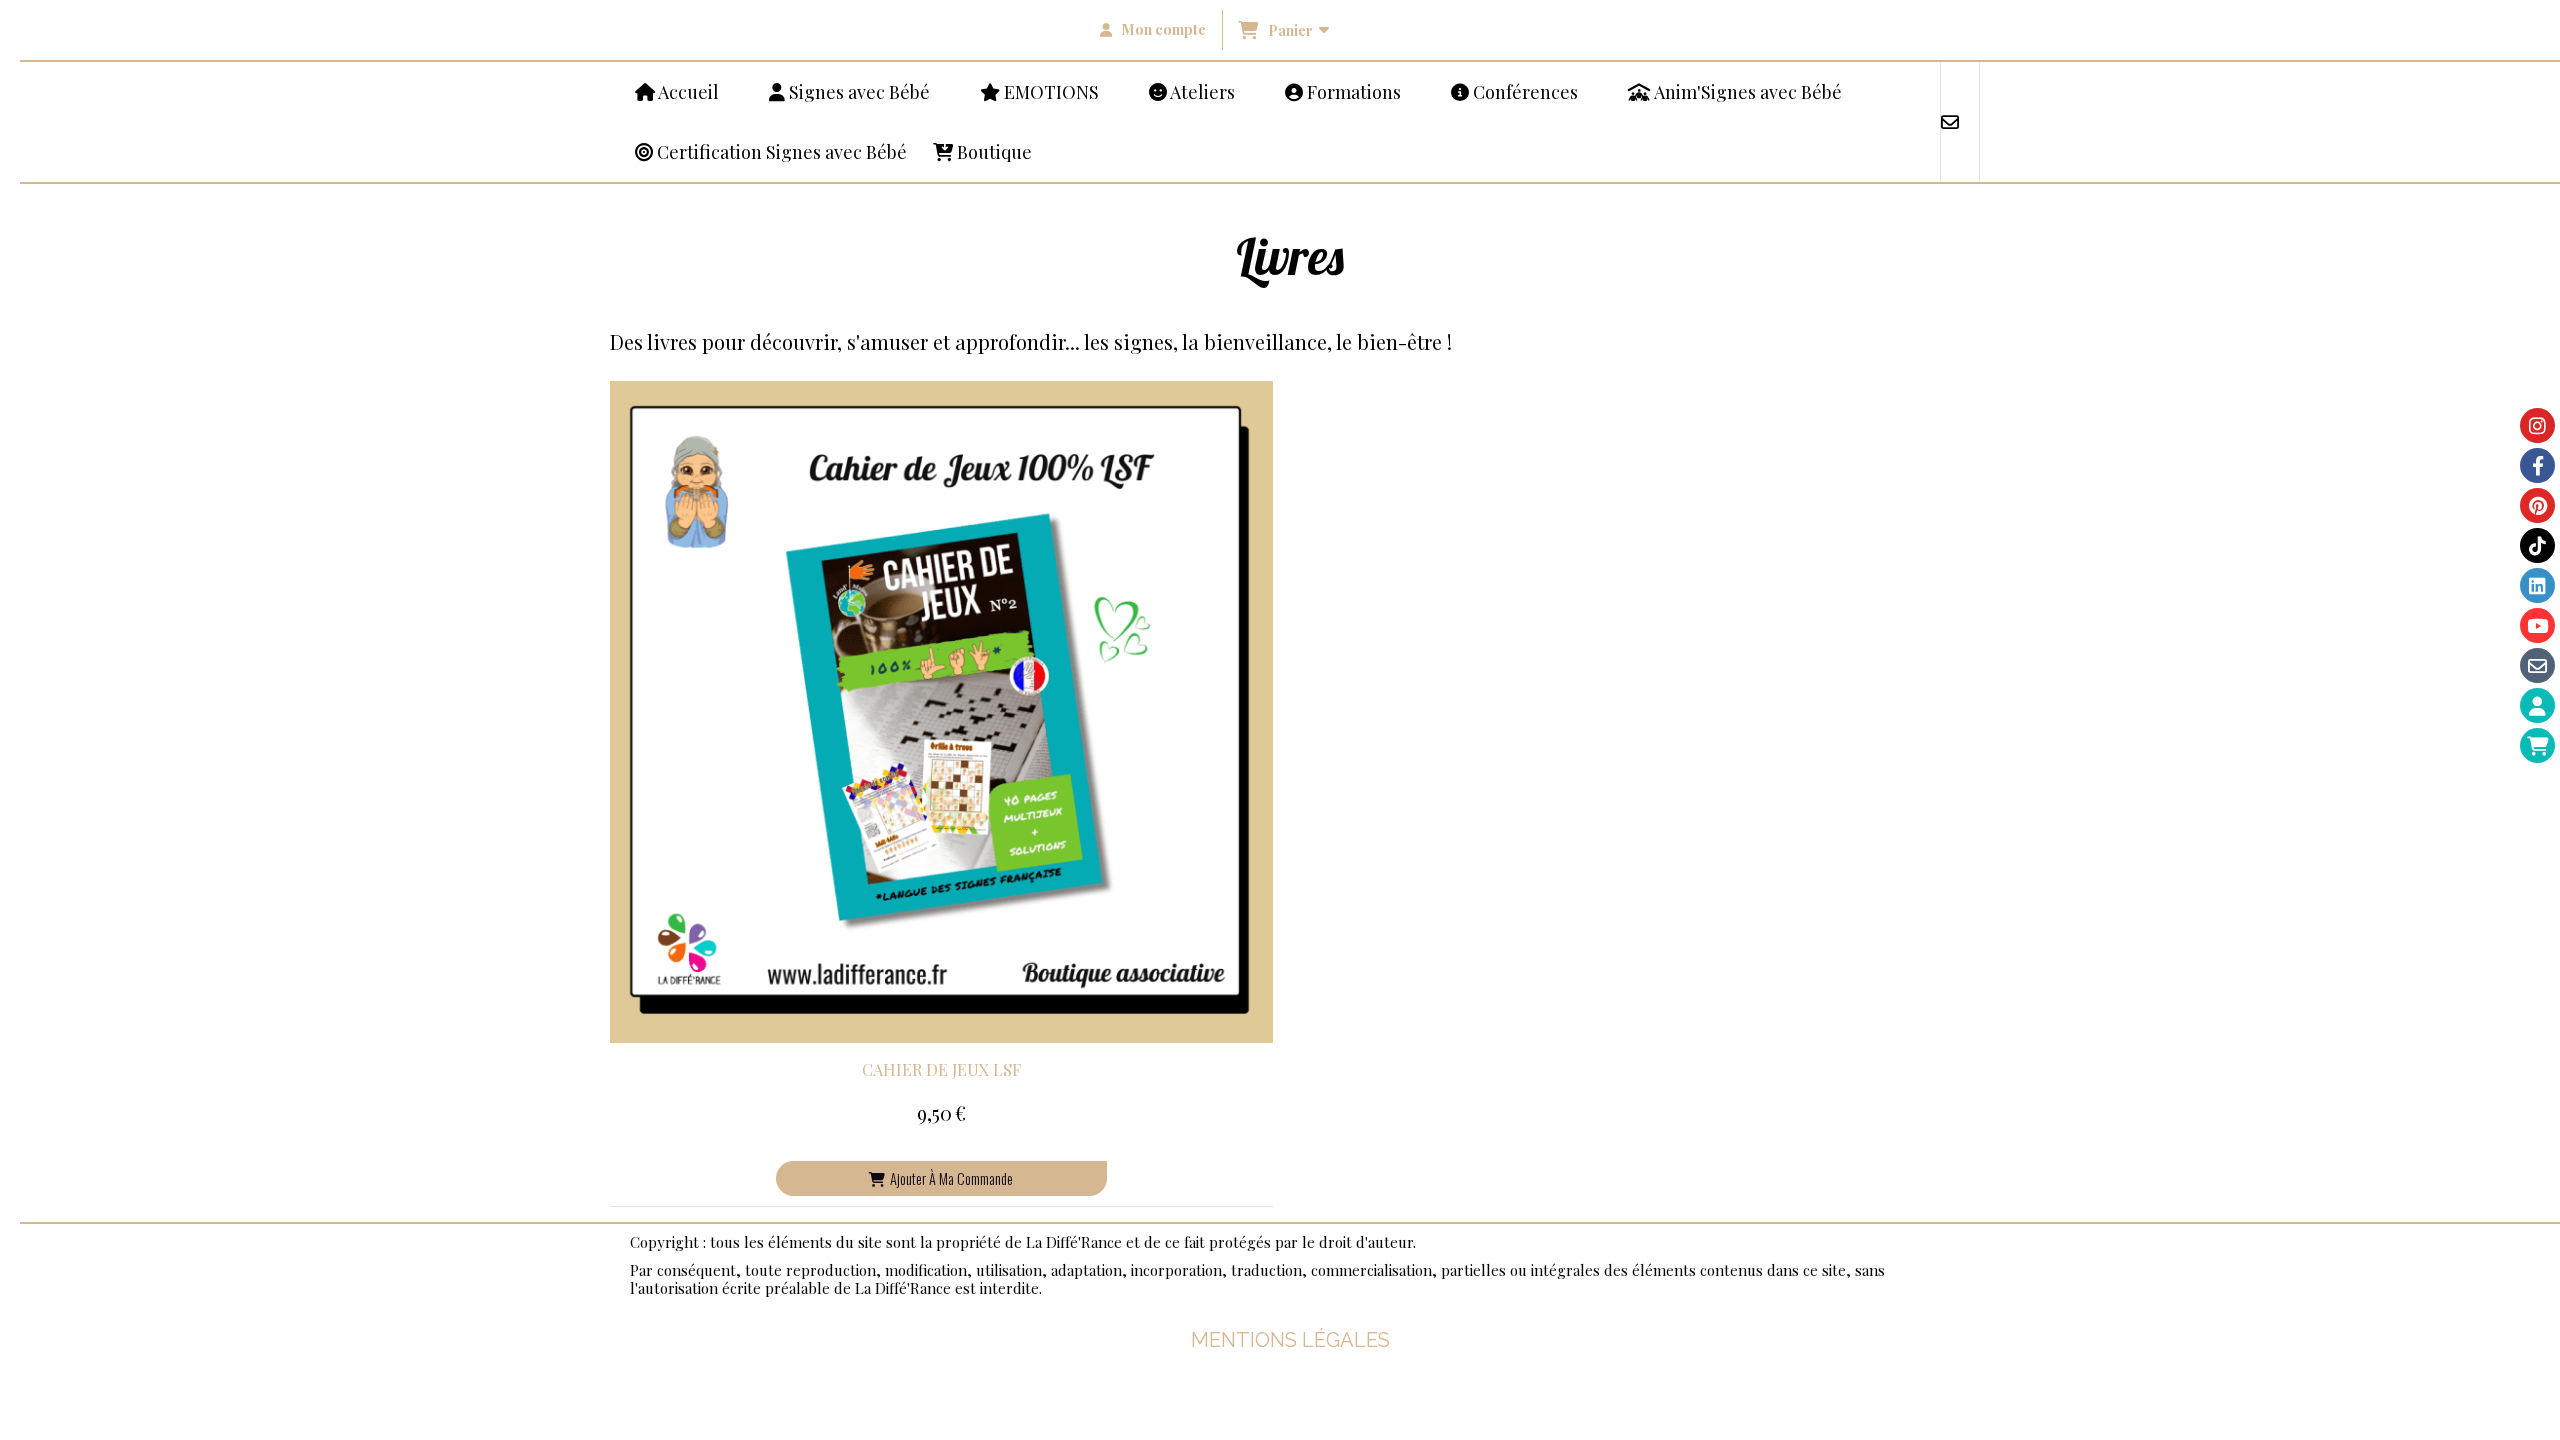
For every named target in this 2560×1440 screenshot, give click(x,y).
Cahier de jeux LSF (941, 1069)
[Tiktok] (2537, 545)
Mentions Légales (1290, 1340)
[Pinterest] (2537, 505)
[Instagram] (2537, 425)
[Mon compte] (2537, 705)
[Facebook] (2537, 465)
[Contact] (2537, 665)
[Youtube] (2537, 625)
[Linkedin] (2537, 585)
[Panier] (2537, 745)
